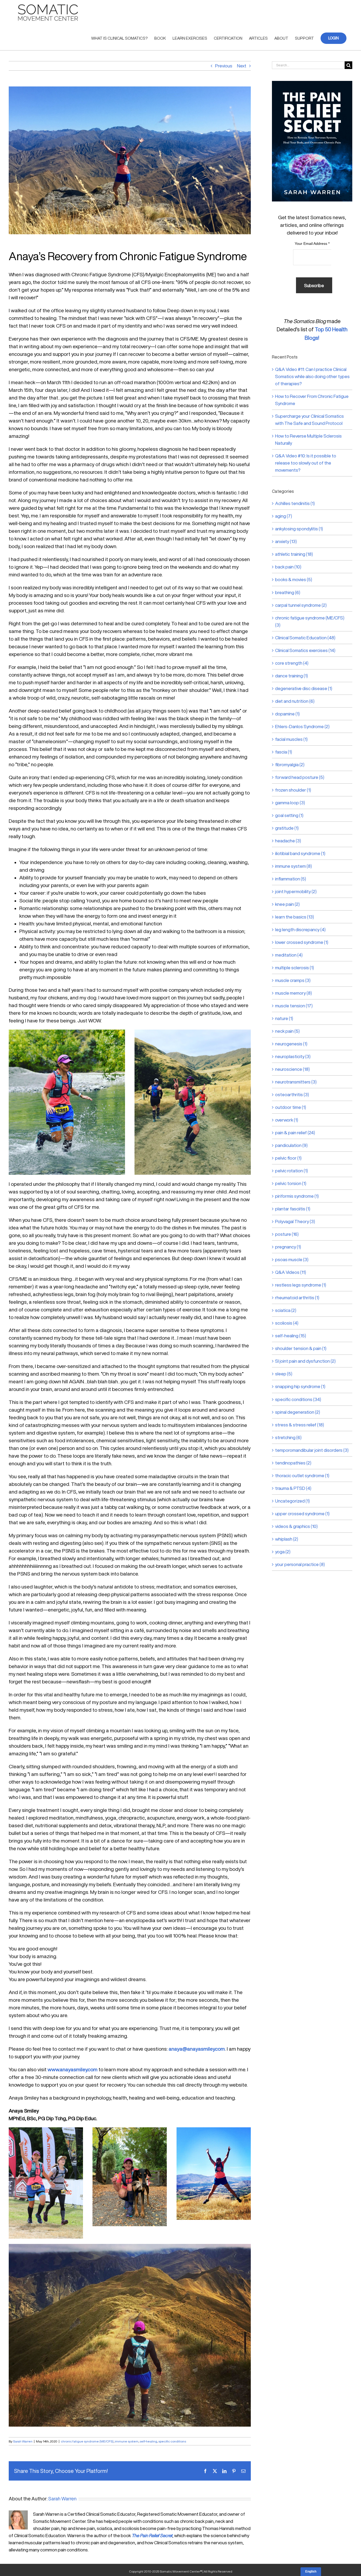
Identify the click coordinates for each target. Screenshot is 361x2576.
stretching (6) (288, 1437)
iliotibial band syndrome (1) (300, 853)
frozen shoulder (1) (293, 790)
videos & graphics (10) (296, 1526)
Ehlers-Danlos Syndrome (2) (302, 726)
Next (242, 66)
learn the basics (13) (295, 917)
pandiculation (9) (291, 1145)
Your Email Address (312, 244)
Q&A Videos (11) (291, 1272)
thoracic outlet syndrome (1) (302, 1475)
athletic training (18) (294, 554)
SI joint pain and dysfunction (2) (305, 1361)
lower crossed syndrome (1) (302, 942)
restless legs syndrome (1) (301, 1285)
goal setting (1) (289, 815)
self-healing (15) (291, 1336)
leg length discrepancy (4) (300, 929)
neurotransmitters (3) (296, 1082)
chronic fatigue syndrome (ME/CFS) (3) (310, 621)
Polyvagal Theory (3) (295, 1221)
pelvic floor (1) (288, 1158)
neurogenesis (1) (291, 1044)
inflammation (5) (291, 879)
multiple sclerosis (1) (295, 968)
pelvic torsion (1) (291, 1183)
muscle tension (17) (294, 1006)
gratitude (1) (287, 828)
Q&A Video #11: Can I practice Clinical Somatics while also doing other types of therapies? (312, 376)
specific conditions (172, 2441)
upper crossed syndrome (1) (302, 1514)
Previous (224, 66)
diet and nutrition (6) (295, 701)
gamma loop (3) (290, 803)
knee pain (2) (287, 904)
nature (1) (284, 1018)
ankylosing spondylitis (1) (299, 529)
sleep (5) (284, 1374)
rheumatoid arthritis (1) (297, 1298)
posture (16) (287, 1234)
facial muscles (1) (291, 739)
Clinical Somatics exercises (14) (305, 650)
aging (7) (284, 516)
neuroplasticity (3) (293, 1056)
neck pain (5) (287, 1031)
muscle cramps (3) (293, 980)
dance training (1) (291, 676)
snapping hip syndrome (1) (300, 1386)
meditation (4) (289, 955)
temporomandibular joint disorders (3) (312, 1450)
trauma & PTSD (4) (293, 1488)
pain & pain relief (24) (295, 1133)
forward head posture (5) (300, 777)
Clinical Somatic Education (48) (305, 638)
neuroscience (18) (292, 1069)
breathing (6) (288, 592)
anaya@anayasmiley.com (197, 2049)
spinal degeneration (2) (298, 1412)
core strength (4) (292, 663)
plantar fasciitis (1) (293, 1209)
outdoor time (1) (291, 1107)
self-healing (148, 2441)
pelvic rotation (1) (291, 1171)
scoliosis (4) (287, 1323)
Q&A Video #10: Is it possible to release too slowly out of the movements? (306, 463)
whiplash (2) (287, 1539)
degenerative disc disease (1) (304, 688)
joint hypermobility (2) (296, 891)
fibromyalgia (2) (290, 764)
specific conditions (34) (298, 1399)
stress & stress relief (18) (300, 1425)
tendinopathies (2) (293, 1463)
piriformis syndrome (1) (297, 1196)
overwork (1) (287, 1120)
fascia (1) (284, 752)
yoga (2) (283, 1552)
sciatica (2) (286, 1310)
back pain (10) (288, 567)
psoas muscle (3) (292, 1259)
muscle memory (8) (293, 993)
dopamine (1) (287, 714)
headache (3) (288, 841)
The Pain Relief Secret (152, 2535)
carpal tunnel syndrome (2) (301, 605)
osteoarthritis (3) (292, 1094)
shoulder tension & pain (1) (301, 1348)
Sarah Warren (23, 2441)
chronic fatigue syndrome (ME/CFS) (87, 2441)
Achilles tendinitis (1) (295, 503)
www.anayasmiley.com (73, 2069)
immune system (127, 2441)
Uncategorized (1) (292, 1501)
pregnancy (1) (288, 1247)
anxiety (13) (286, 541)
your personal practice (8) (300, 1564)
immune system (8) (293, 866)
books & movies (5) (294, 579)
